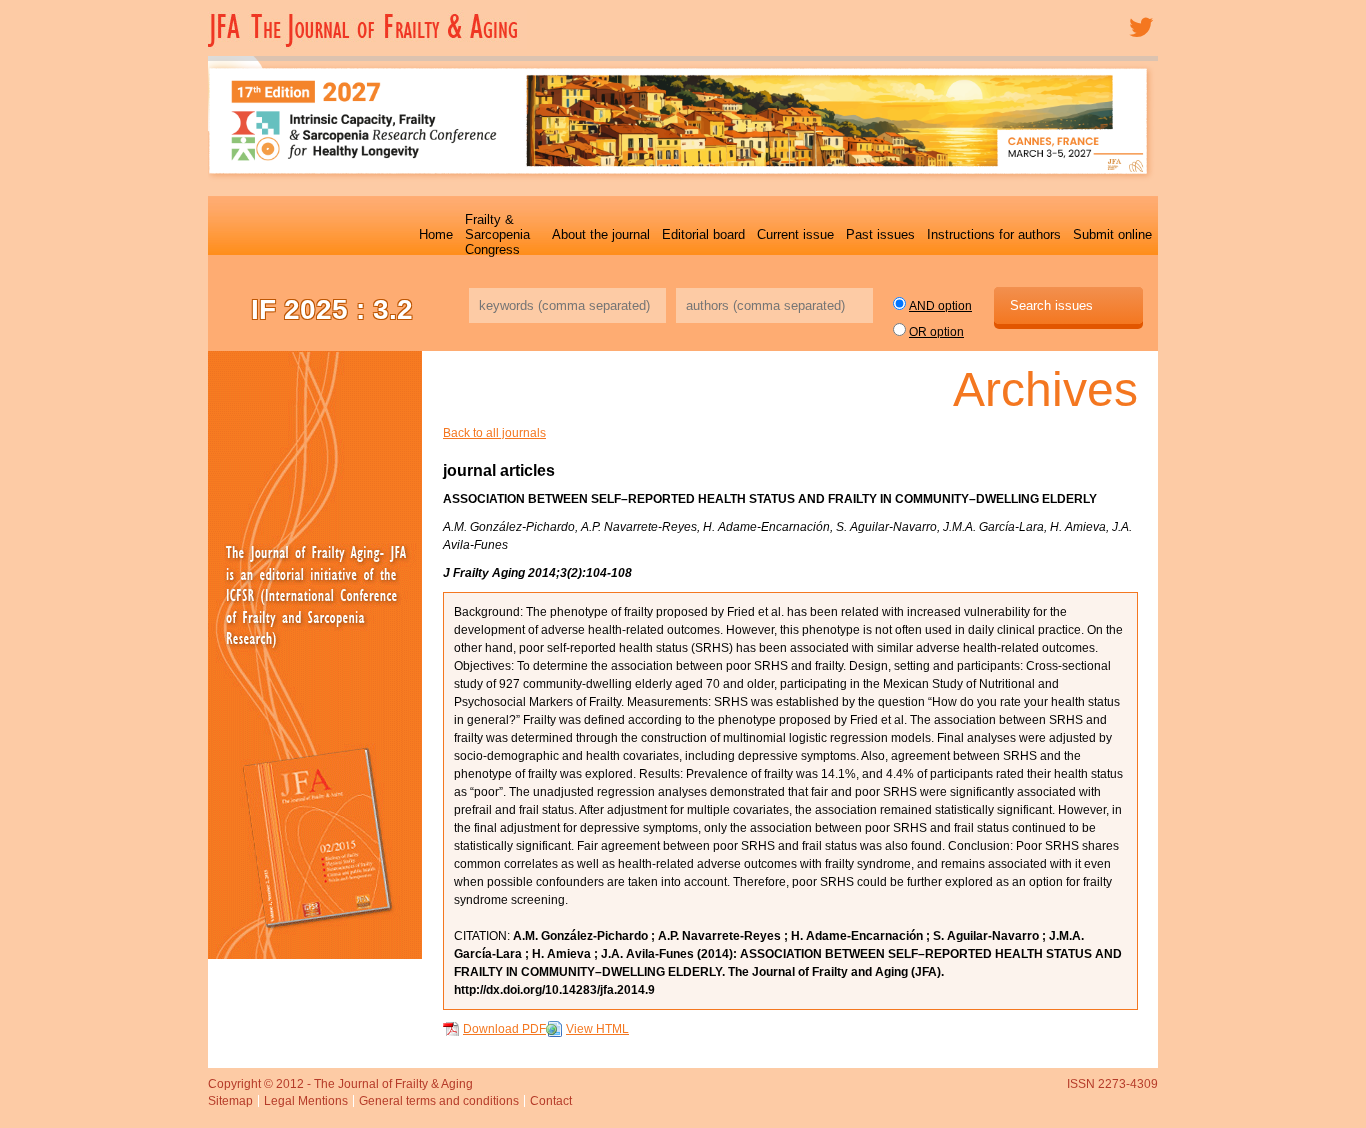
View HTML (597, 1029)
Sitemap (230, 1101)
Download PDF (504, 1029)
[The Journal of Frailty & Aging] (367, 45)
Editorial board (703, 234)
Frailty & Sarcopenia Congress (497, 234)
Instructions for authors (994, 234)
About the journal (601, 234)
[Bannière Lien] (315, 655)
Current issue (795, 234)
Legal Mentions (306, 1101)
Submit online (1112, 234)
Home (436, 234)
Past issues (880, 234)
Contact (551, 1101)
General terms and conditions (439, 1101)
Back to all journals (494, 433)
